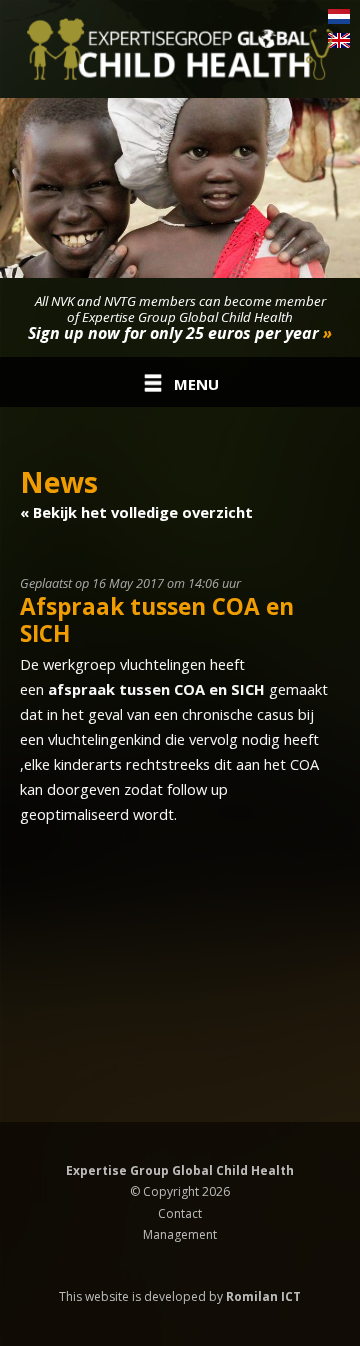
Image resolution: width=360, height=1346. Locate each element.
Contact (180, 1213)
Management (180, 1234)
